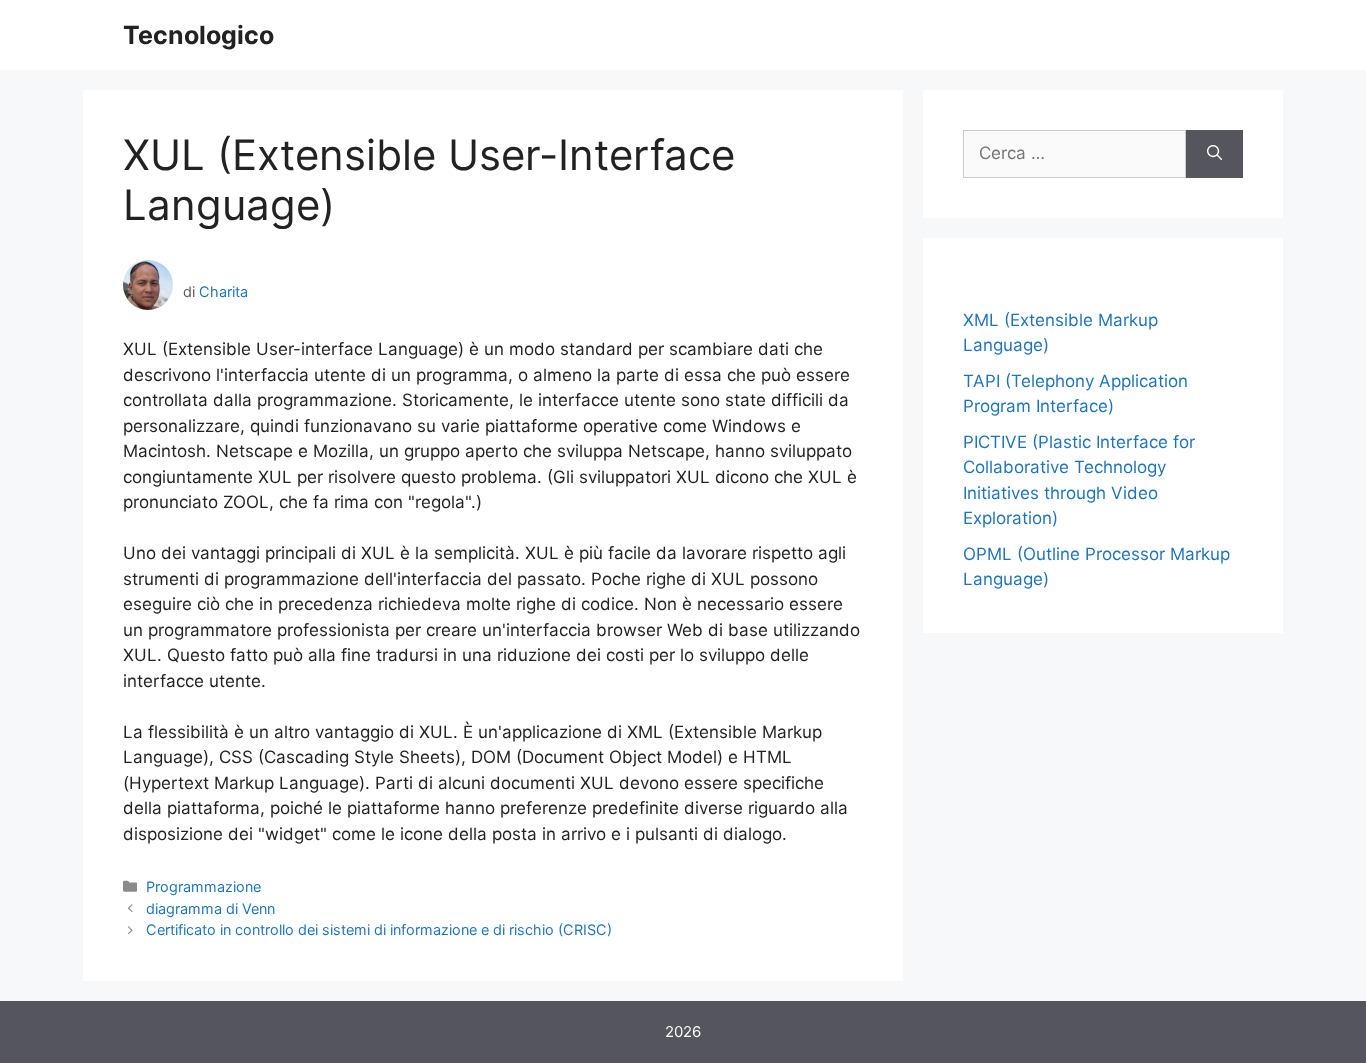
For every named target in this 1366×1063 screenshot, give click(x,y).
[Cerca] (1214, 154)
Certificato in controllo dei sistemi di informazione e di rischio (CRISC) (379, 929)
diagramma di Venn (210, 908)
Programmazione (203, 886)
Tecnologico (198, 35)
